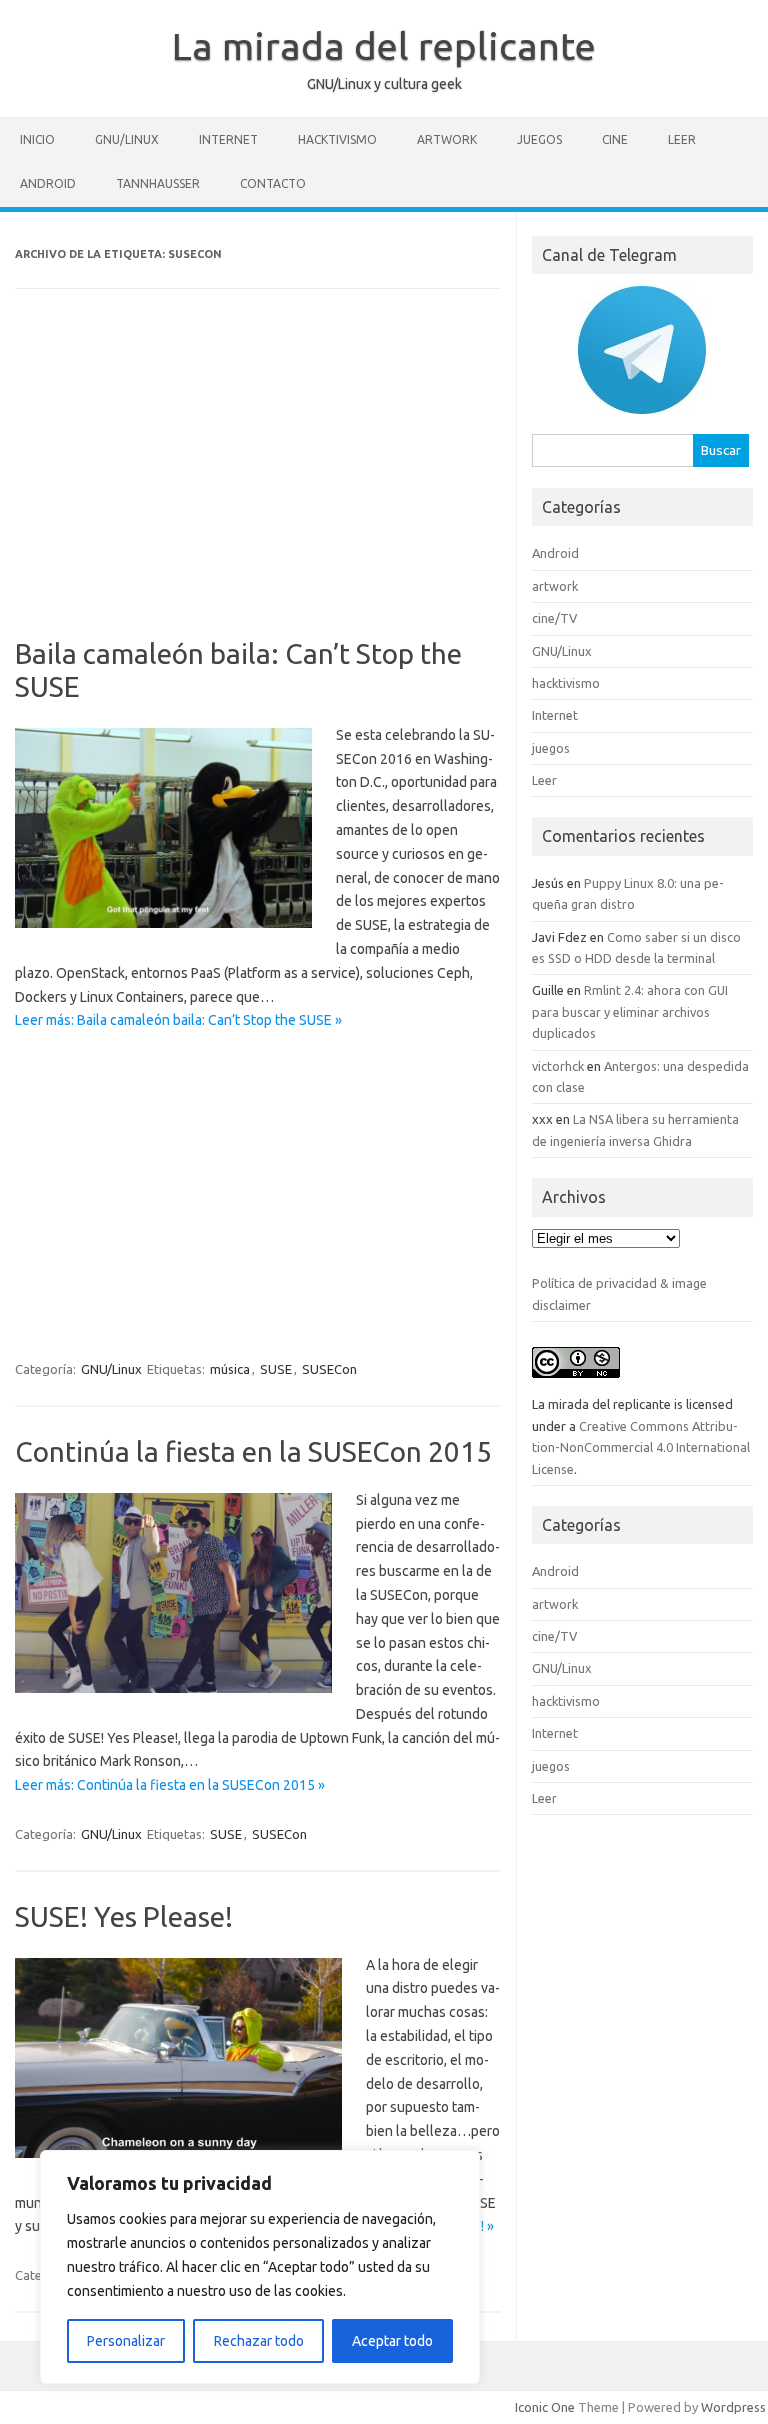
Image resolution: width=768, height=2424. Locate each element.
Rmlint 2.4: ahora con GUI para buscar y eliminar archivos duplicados (630, 1011)
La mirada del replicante (384, 46)
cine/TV (554, 618)
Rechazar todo (259, 2341)
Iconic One (545, 2407)
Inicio (37, 139)
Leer (682, 139)
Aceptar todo (392, 2341)
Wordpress (733, 2407)
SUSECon (329, 1369)
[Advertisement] (257, 477)
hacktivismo (337, 139)
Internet (228, 139)
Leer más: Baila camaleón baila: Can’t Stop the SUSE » (178, 1020)
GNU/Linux (127, 139)
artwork (447, 139)
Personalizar (126, 2341)
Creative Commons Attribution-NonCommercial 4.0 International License (641, 1447)
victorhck (558, 1066)
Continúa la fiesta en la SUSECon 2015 (253, 1451)
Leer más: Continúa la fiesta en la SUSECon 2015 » (170, 1785)
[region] (260, 2267)
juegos (539, 139)
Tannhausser (158, 183)
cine (615, 139)
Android (48, 183)
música (230, 1369)
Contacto (273, 183)
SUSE (276, 1369)
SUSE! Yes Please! (124, 1916)
